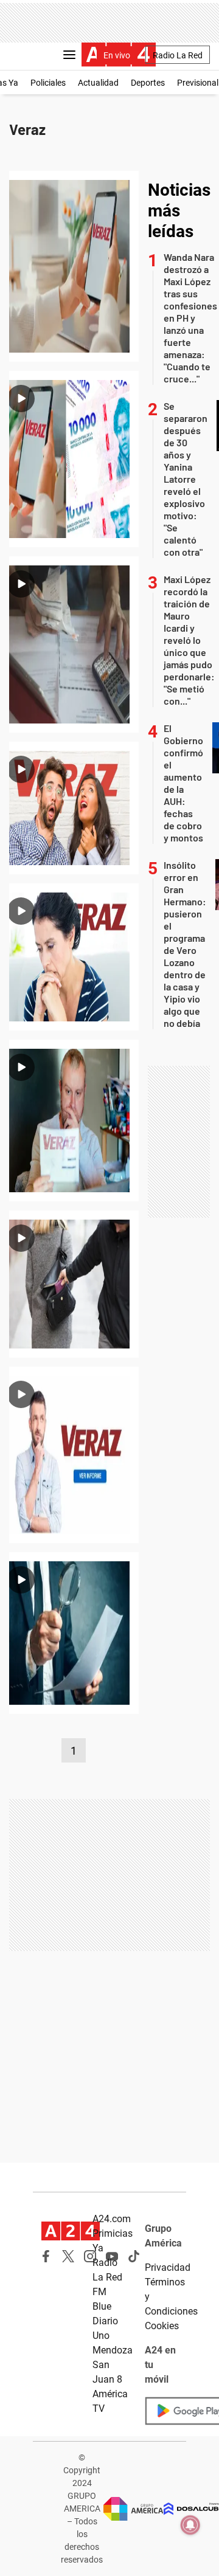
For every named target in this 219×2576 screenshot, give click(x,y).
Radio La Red (178, 55)
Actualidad (98, 83)
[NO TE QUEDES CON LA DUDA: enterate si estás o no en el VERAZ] (74, 1121)
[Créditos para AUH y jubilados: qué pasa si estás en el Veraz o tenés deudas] (74, 459)
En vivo (117, 55)
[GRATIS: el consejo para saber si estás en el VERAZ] (74, 957)
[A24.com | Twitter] (68, 2256)
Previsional (198, 83)
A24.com (112, 2219)
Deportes (148, 83)
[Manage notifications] (190, 2525)
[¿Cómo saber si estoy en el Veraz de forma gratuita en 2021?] (74, 1455)
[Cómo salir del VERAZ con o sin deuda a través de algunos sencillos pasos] (74, 644)
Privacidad (168, 2267)
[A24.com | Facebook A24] (46, 2256)
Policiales (48, 83)
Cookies (162, 2326)
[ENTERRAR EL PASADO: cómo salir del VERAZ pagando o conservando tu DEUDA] (74, 808)
